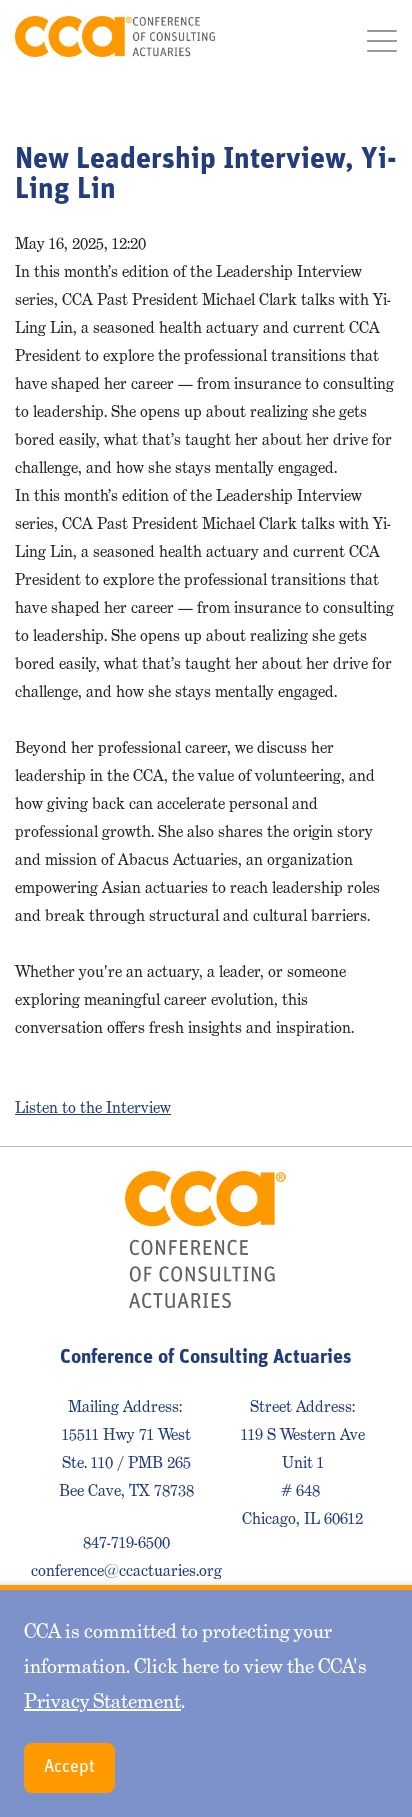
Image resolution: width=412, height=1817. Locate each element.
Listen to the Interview (93, 1107)
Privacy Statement (102, 1701)
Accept (69, 1768)
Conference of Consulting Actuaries (115, 36)
